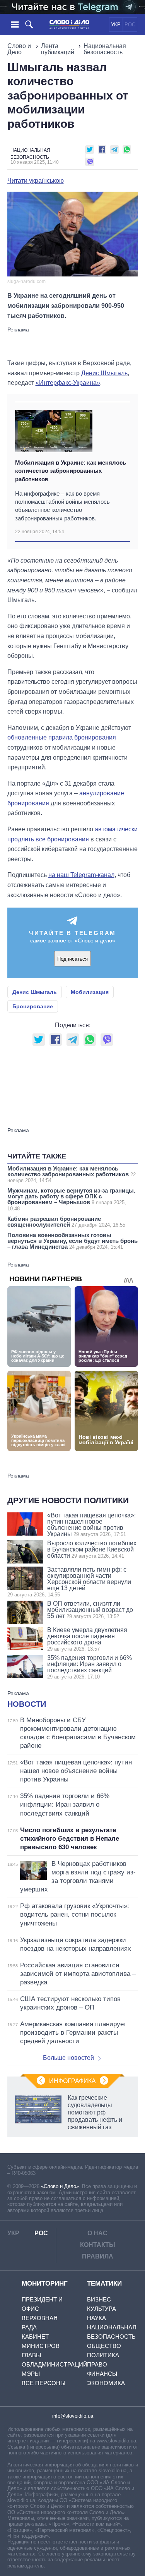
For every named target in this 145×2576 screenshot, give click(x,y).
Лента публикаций (58, 49)
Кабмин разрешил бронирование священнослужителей (66, 1222)
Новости (27, 1704)
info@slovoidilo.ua (73, 2416)
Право (97, 2364)
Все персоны (43, 2383)
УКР (116, 25)
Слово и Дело (19, 49)
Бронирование (33, 1006)
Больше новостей (68, 2058)
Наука (96, 2318)
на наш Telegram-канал (81, 875)
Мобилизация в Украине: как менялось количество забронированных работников (71, 471)
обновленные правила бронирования (62, 737)
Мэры (31, 2374)
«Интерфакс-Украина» (68, 383)
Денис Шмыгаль (104, 373)
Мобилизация (90, 992)
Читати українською (36, 181)
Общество (104, 2346)
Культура (101, 2309)
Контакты (98, 2245)
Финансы (102, 2374)
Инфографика (72, 2081)
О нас (97, 2233)
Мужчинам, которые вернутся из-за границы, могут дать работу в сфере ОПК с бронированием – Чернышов (71, 1199)
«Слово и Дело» (60, 2186)
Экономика (106, 2383)
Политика (103, 2355)
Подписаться (72, 959)
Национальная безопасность (105, 49)
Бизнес (99, 2299)
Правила (98, 2256)
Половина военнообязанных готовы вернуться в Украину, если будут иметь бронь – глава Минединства (72, 1241)
